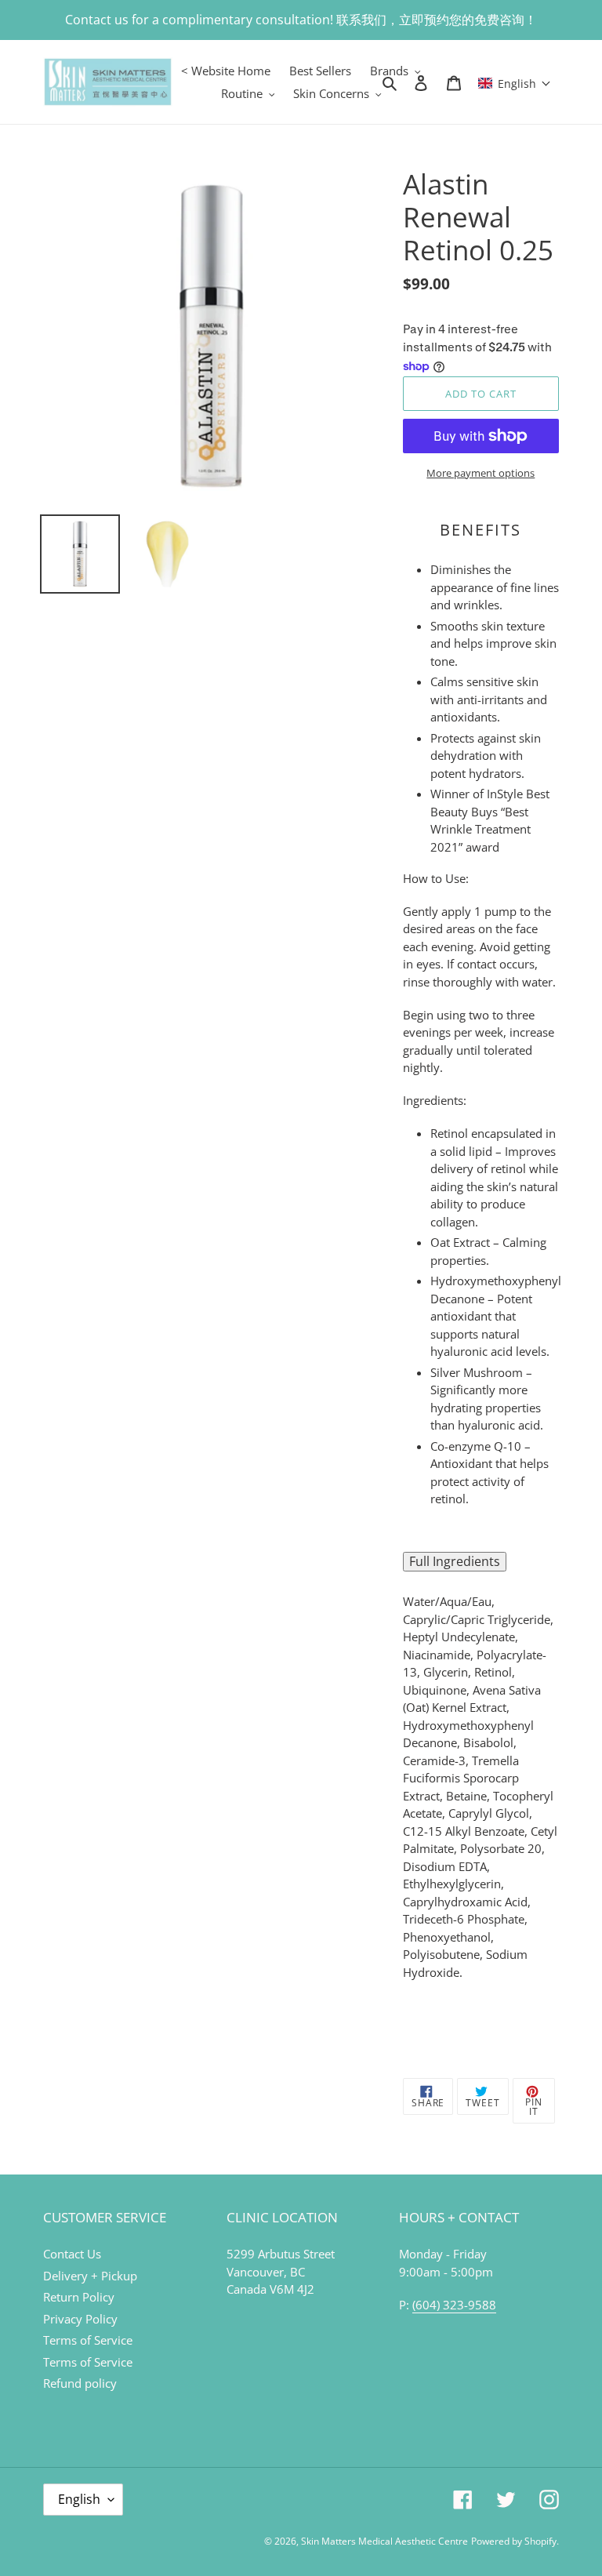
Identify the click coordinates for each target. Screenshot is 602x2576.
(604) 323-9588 (454, 2305)
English (79, 2499)
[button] (515, 82)
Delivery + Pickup (90, 2276)
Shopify (540, 2541)
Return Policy (79, 2297)
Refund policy (80, 2383)
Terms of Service (88, 2340)
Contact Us (72, 2254)
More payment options (481, 473)
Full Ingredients (455, 1561)
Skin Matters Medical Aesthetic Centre (384, 2541)
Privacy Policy (80, 2319)
